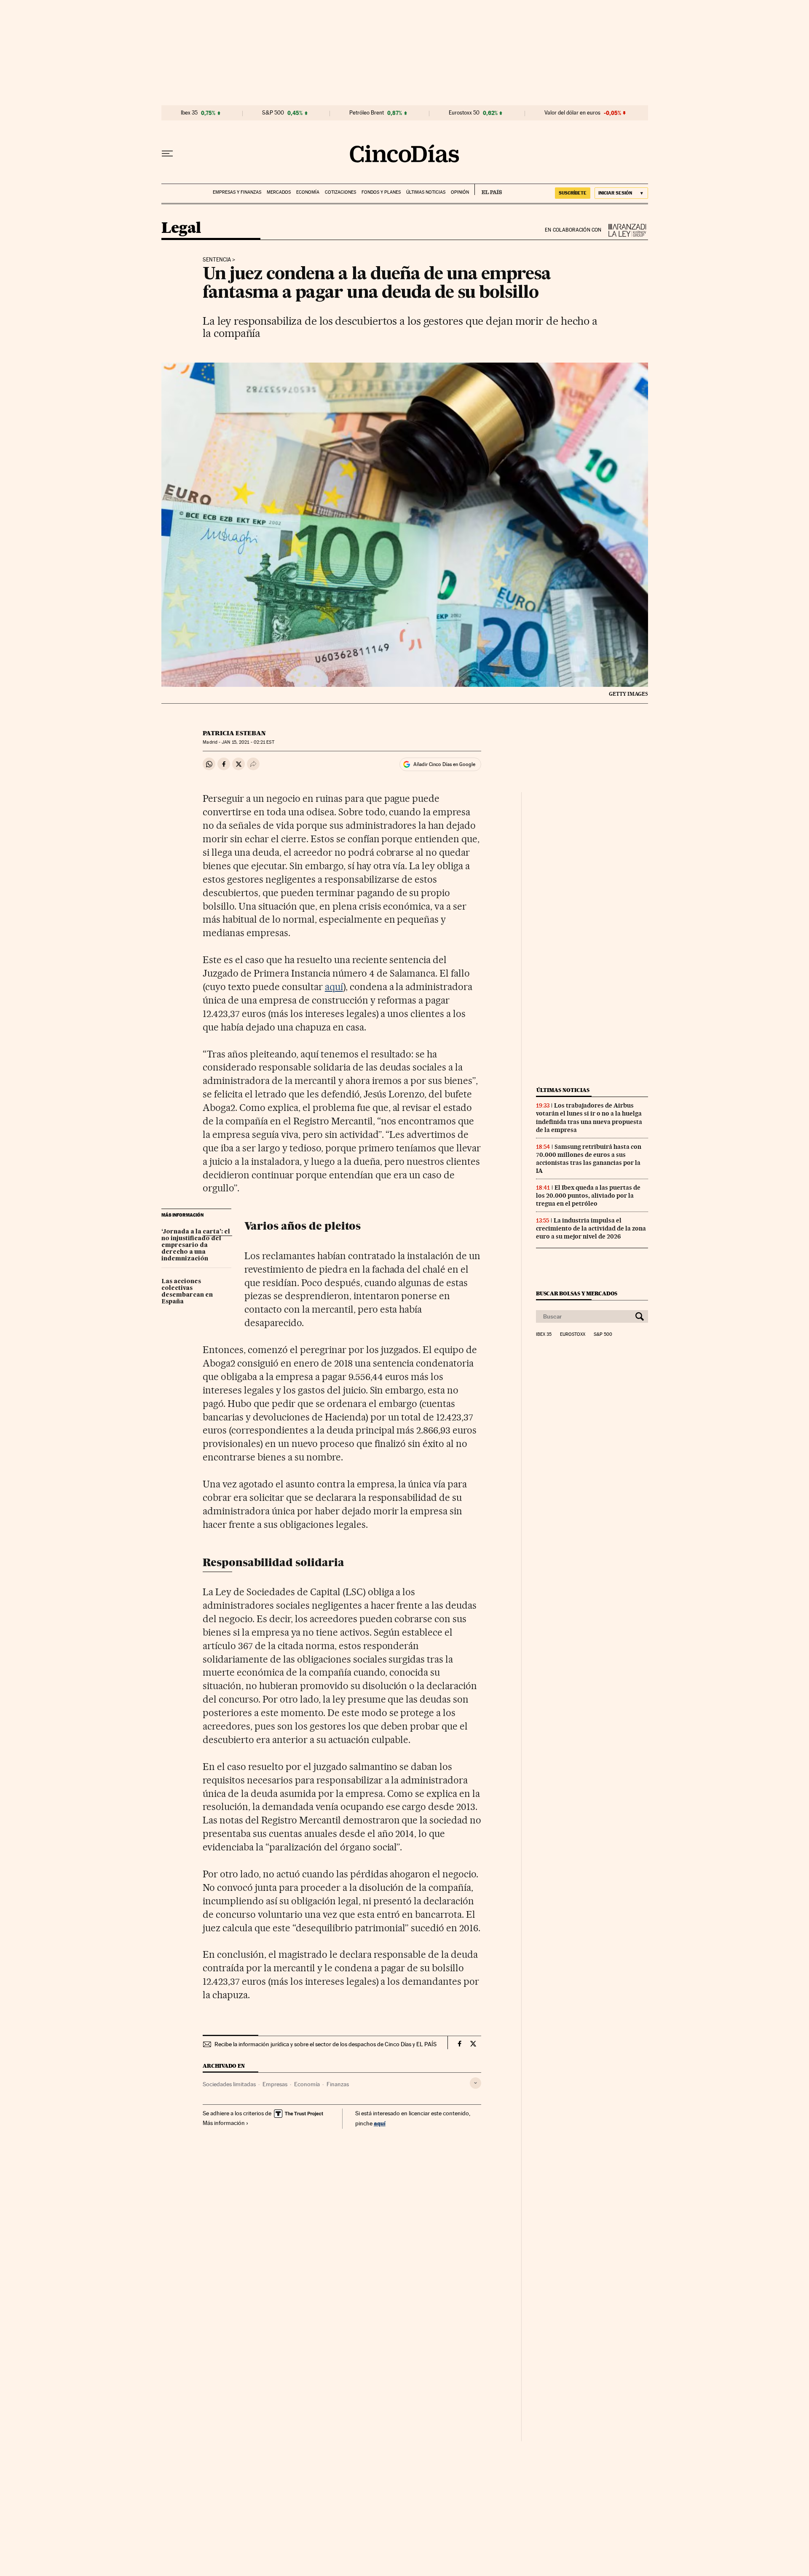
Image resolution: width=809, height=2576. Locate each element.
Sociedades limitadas (229, 2084)
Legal (181, 228)
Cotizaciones (340, 192)
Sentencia (217, 260)
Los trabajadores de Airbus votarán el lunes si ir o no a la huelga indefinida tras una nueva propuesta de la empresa (589, 1117)
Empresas (275, 2084)
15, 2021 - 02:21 (248, 742)
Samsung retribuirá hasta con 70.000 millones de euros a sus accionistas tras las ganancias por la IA (589, 1159)
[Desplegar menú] (167, 154)
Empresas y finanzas (237, 192)
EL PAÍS (488, 190)
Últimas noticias (426, 192)
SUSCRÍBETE (573, 193)
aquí (334, 987)
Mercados (279, 192)
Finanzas (338, 2084)
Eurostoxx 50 (464, 113)
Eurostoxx (573, 1335)
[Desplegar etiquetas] (475, 2083)
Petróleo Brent (367, 113)
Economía (308, 192)
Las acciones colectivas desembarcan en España (187, 1292)
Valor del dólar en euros (572, 113)
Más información (224, 2123)
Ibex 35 (189, 113)
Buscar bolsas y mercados (577, 1293)
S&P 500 (273, 113)
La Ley (625, 230)
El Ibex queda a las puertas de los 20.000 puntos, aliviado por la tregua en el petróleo (588, 1196)
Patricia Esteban (234, 733)
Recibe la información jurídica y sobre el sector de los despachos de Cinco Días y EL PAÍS (325, 2044)
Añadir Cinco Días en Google (444, 764)
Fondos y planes (381, 192)
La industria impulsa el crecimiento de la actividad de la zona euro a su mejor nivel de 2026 (591, 1228)
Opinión (460, 192)
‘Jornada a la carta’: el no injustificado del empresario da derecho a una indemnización (196, 1245)
